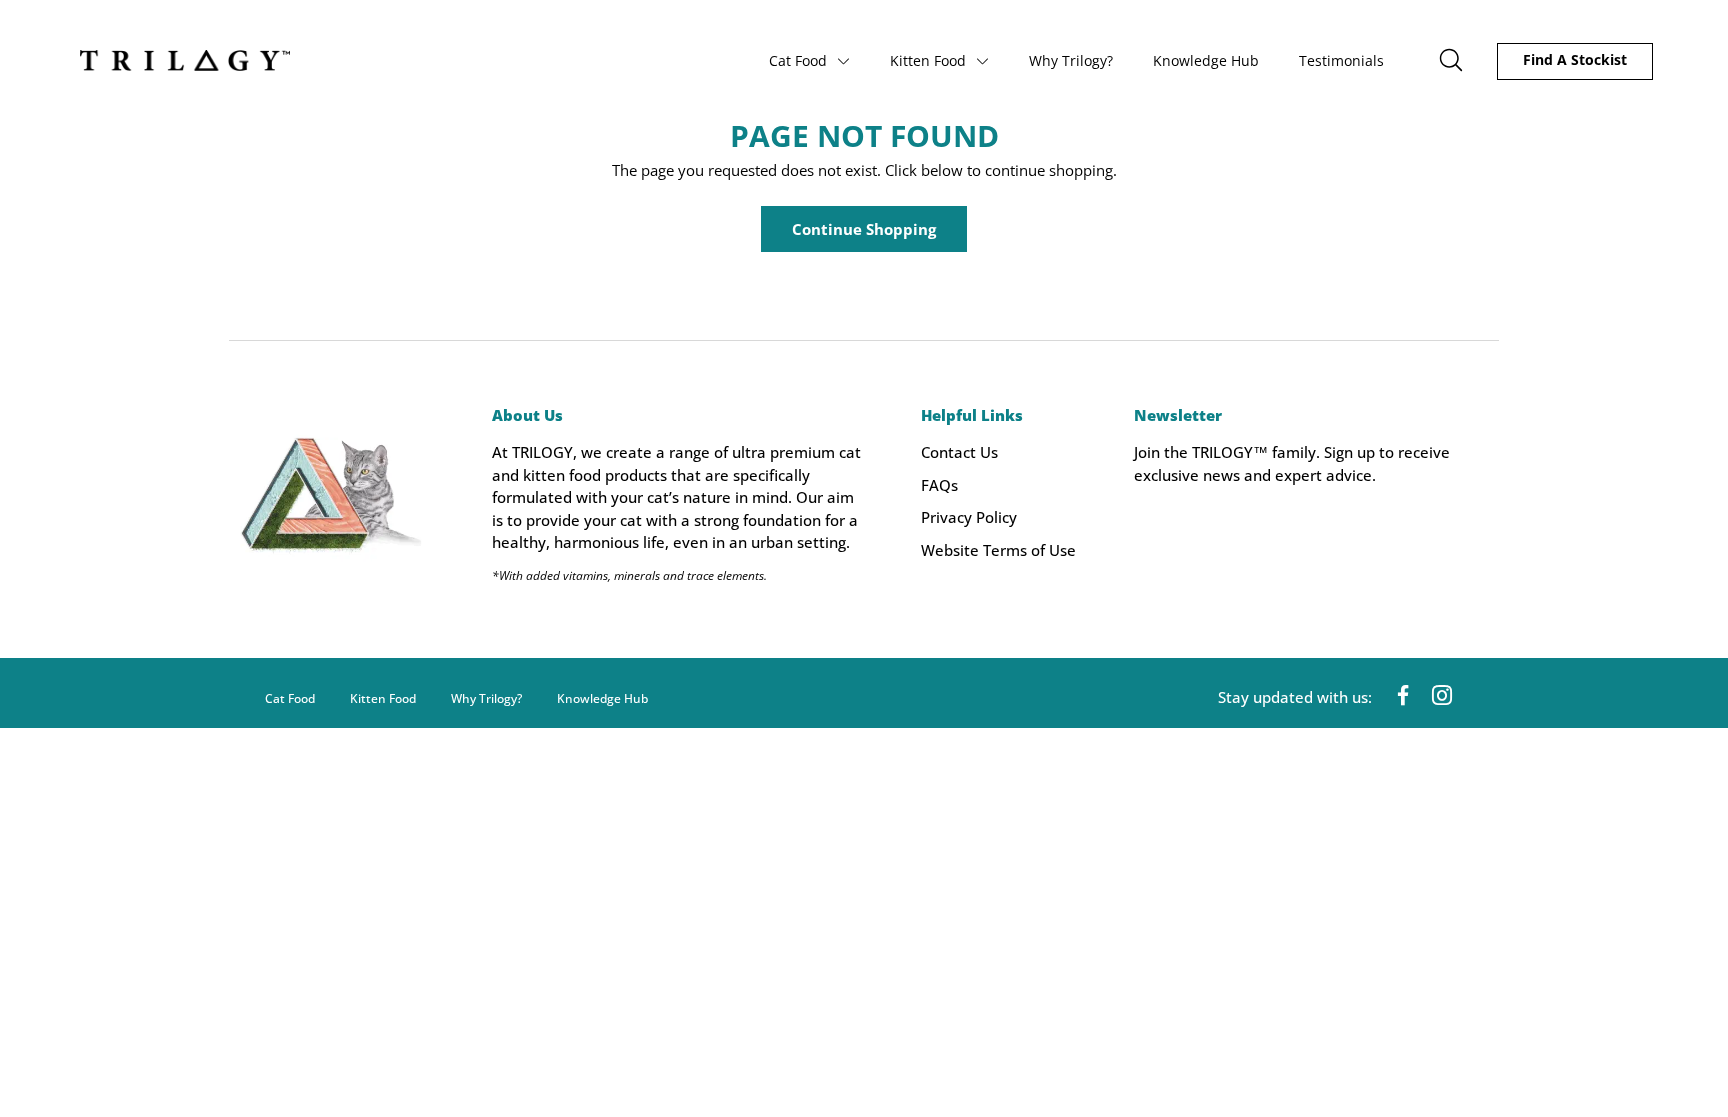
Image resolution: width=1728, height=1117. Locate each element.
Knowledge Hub (1206, 60)
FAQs (939, 485)
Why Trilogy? (1071, 60)
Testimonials (1341, 60)
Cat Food (798, 60)
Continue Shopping (864, 229)
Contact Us (959, 452)
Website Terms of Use (998, 550)
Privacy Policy (969, 517)
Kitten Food (928, 60)
